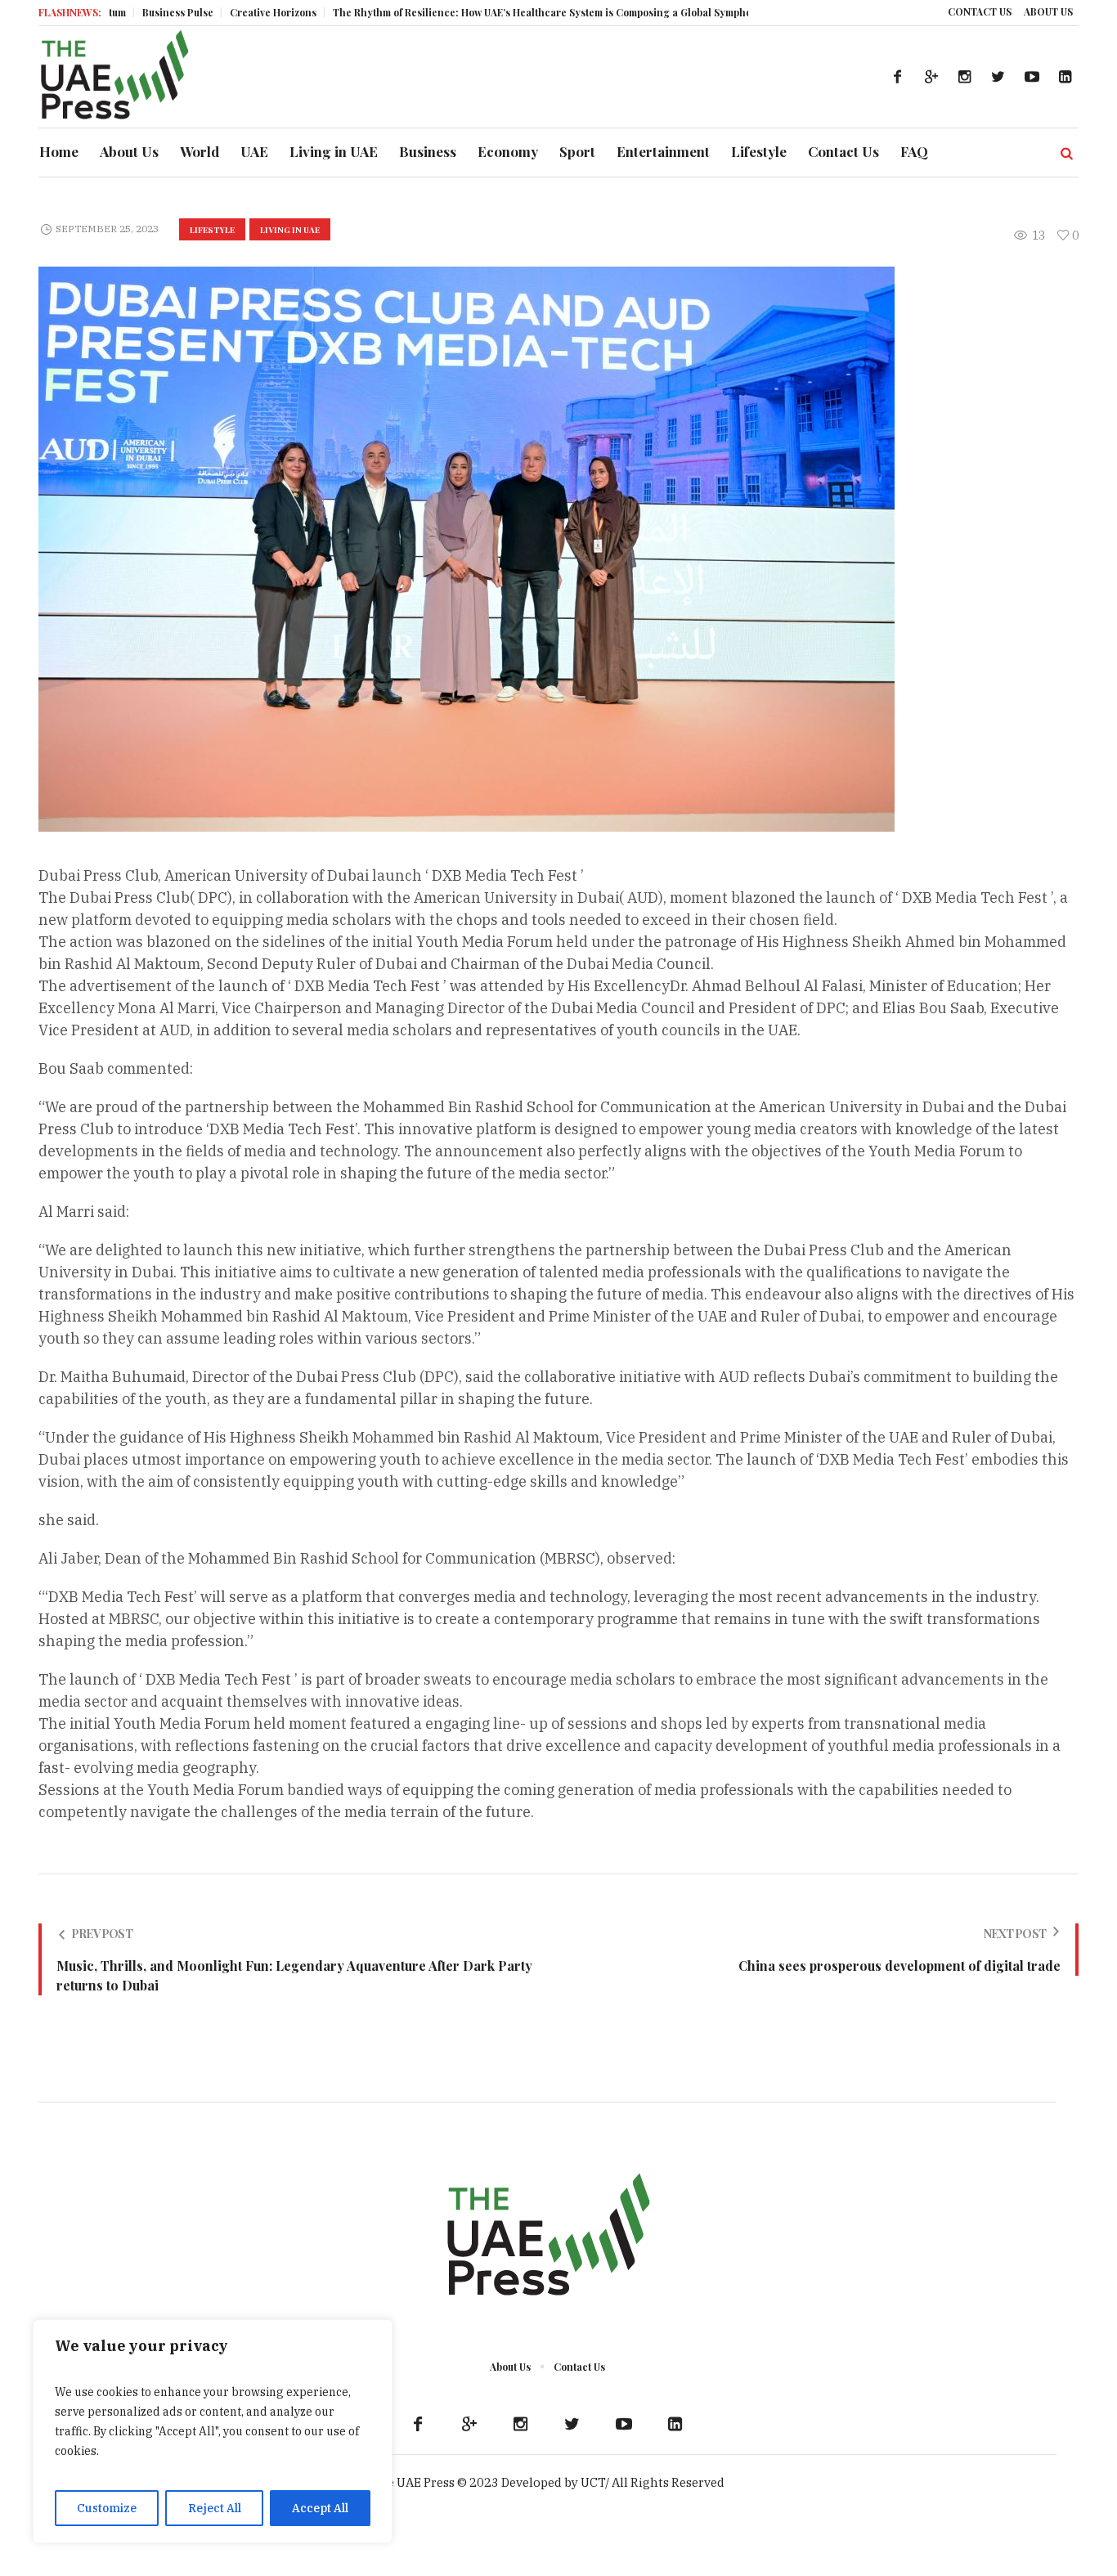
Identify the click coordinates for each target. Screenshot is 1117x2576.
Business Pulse (110, 12)
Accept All (320, 2508)
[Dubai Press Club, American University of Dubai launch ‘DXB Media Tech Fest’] (467, 548)
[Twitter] (998, 77)
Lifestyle (212, 230)
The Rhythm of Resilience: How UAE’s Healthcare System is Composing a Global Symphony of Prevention (514, 12)
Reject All (215, 2508)
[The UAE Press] (548, 2237)
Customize (107, 2508)
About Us (510, 2367)
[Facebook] (898, 77)
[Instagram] (965, 77)
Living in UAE (290, 230)
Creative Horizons (205, 12)
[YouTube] (1032, 77)
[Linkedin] (1065, 77)
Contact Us (579, 2367)
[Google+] (931, 77)
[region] (213, 2431)
